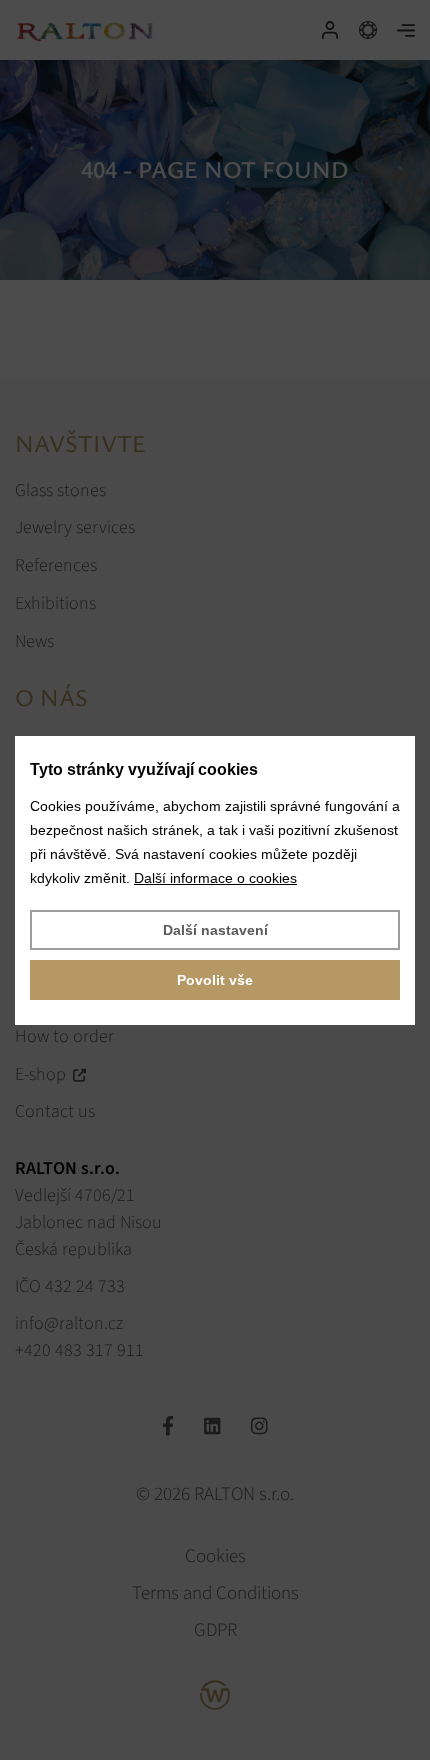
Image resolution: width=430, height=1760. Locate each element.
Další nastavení (215, 930)
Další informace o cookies (215, 878)
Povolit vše (215, 980)
